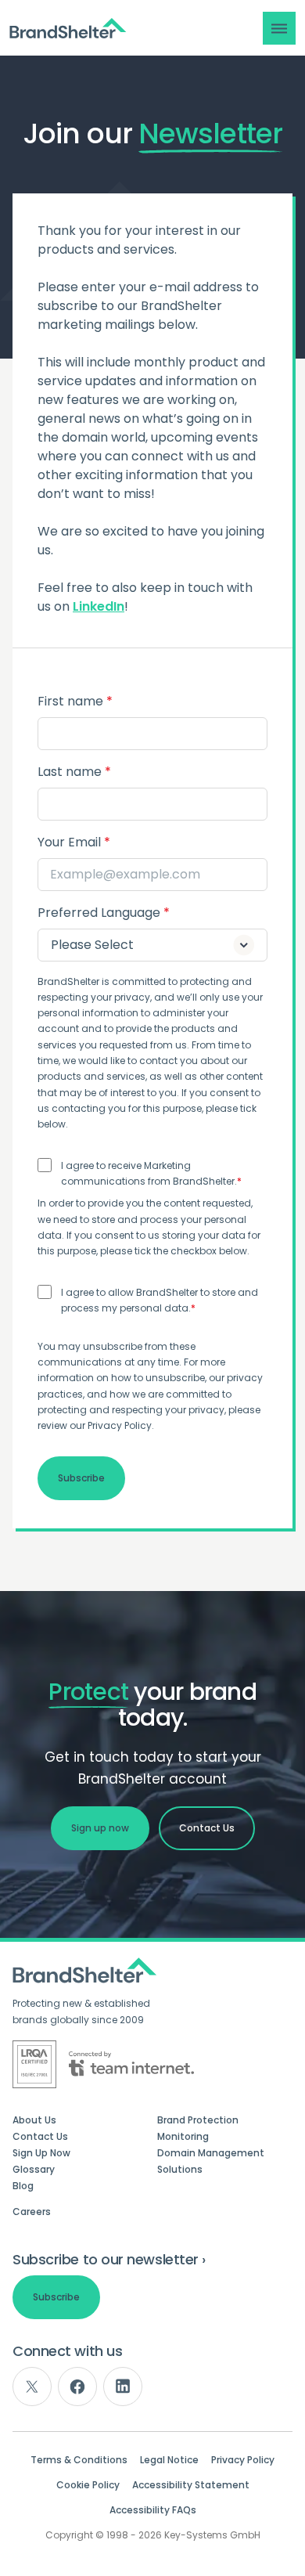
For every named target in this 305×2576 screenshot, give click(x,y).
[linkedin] (123, 2387)
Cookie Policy (88, 2485)
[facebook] (77, 2387)
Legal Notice (169, 2460)
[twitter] (32, 2387)
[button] (279, 28)
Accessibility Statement (191, 2485)
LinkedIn (99, 606)
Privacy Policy (243, 2460)
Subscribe (56, 2297)
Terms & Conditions (79, 2460)
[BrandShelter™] (68, 29)
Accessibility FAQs (153, 2510)
